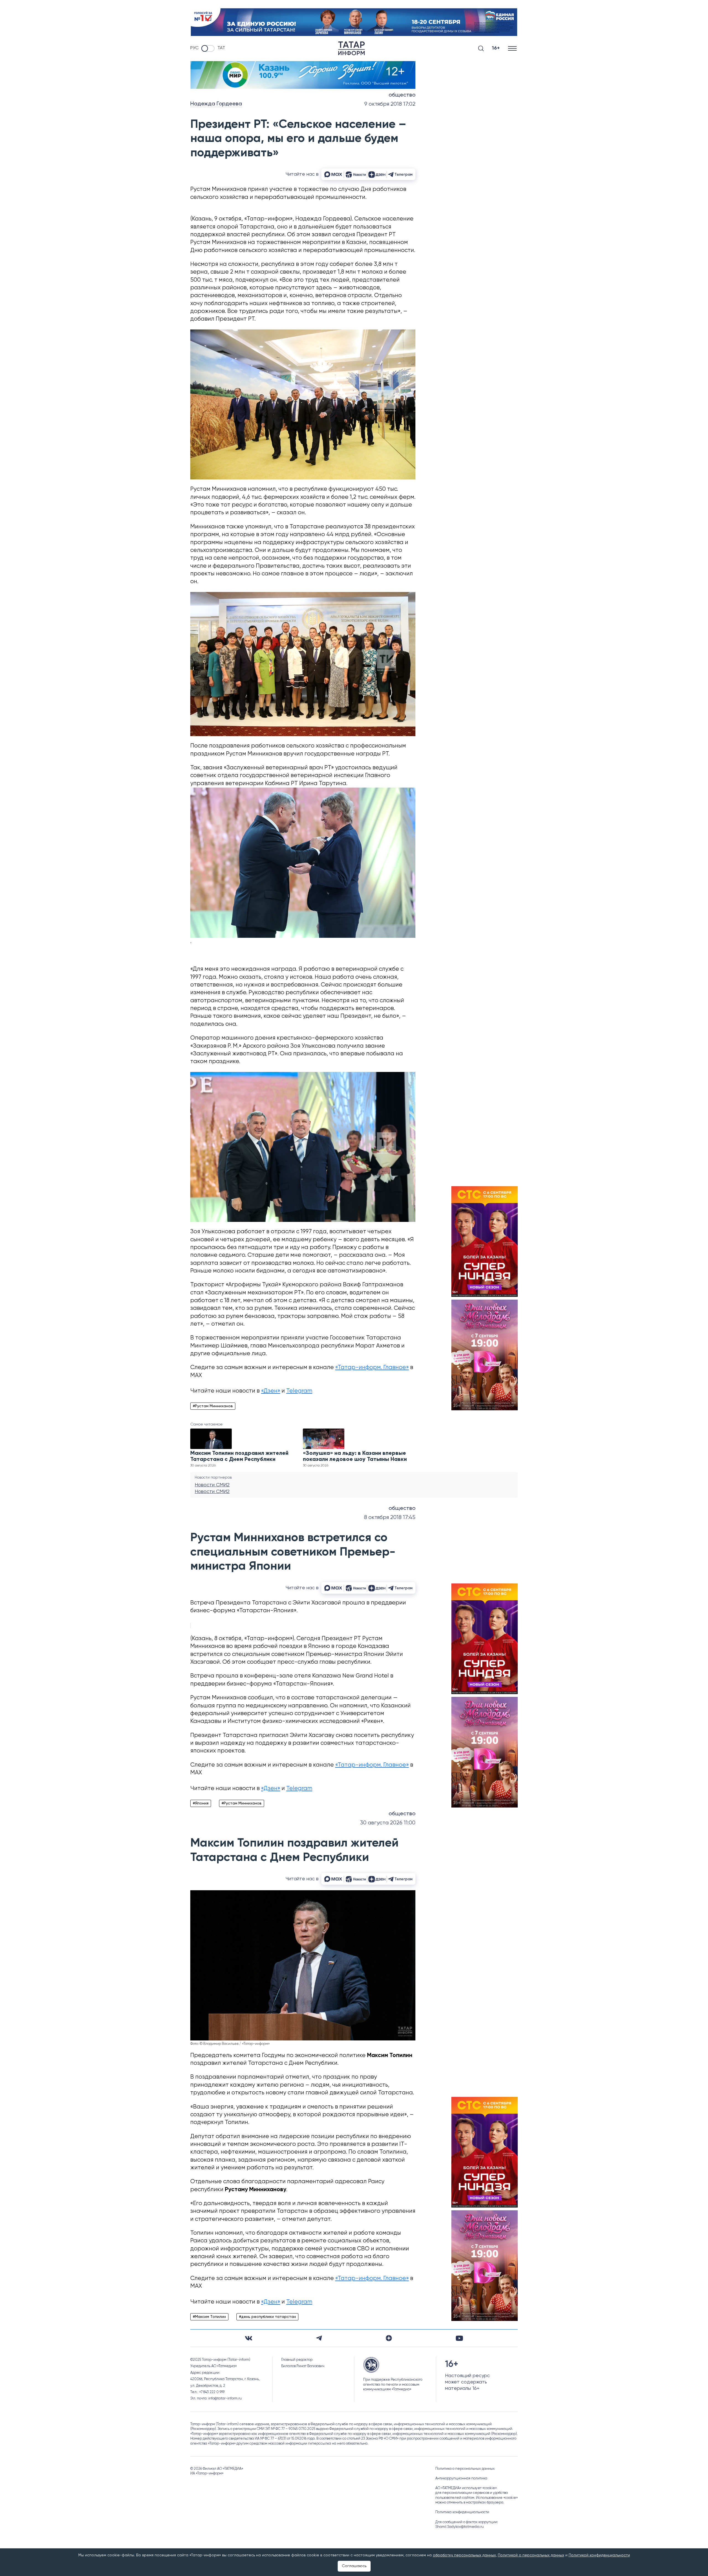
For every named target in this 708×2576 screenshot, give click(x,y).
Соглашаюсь (354, 2566)
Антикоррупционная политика (461, 2478)
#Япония (201, 1803)
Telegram (299, 1391)
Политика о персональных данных (465, 2469)
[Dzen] (389, 2338)
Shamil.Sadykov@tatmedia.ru (460, 2527)
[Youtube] (459, 2338)
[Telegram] (319, 2338)
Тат (221, 48)
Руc (194, 48)
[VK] (249, 2338)
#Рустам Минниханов (213, 1406)
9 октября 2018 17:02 (390, 104)
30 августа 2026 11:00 (388, 1823)
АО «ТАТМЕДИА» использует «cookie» (466, 2488)
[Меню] (513, 48)
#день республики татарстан (267, 2317)
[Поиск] (481, 48)
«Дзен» (271, 1391)
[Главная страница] (352, 48)
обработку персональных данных (464, 2555)
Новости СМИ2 (212, 1485)
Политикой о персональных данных (531, 2555)
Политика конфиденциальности (462, 2512)
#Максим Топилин (209, 2317)
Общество (402, 95)
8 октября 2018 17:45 (390, 1517)
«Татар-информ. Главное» (372, 1368)
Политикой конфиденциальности (599, 2555)
